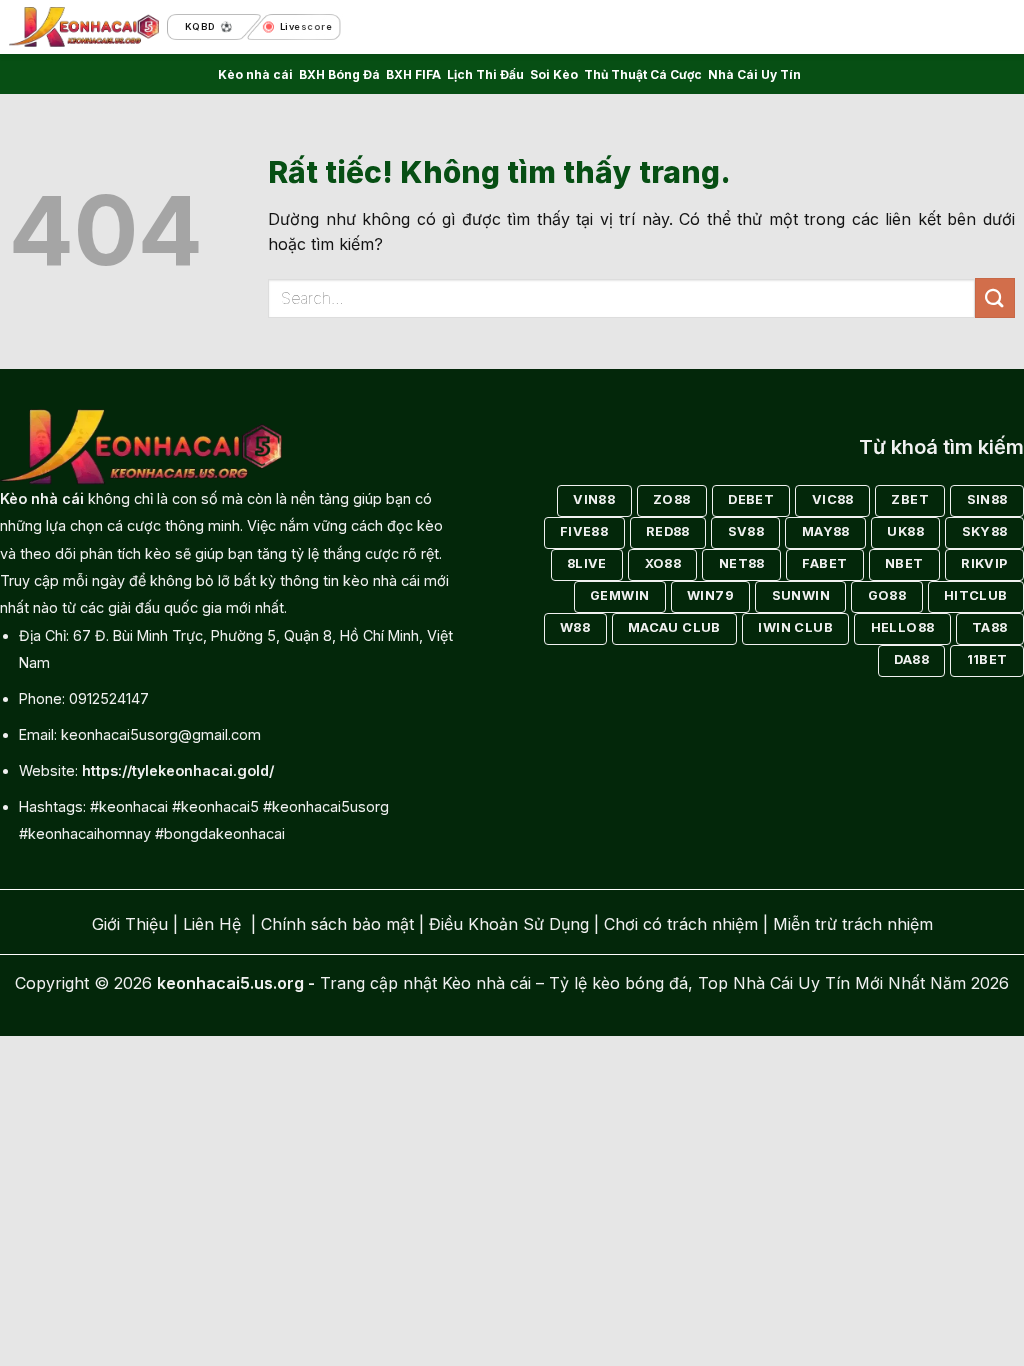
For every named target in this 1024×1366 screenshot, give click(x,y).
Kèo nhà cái (255, 74)
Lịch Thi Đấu (485, 74)
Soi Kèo (554, 74)
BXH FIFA (413, 74)
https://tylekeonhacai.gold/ (178, 770)
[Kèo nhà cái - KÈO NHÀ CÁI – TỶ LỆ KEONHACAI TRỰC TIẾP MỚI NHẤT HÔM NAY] (84, 27)
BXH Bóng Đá (339, 74)
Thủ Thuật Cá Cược (643, 74)
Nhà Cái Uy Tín (754, 74)
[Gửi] (995, 297)
